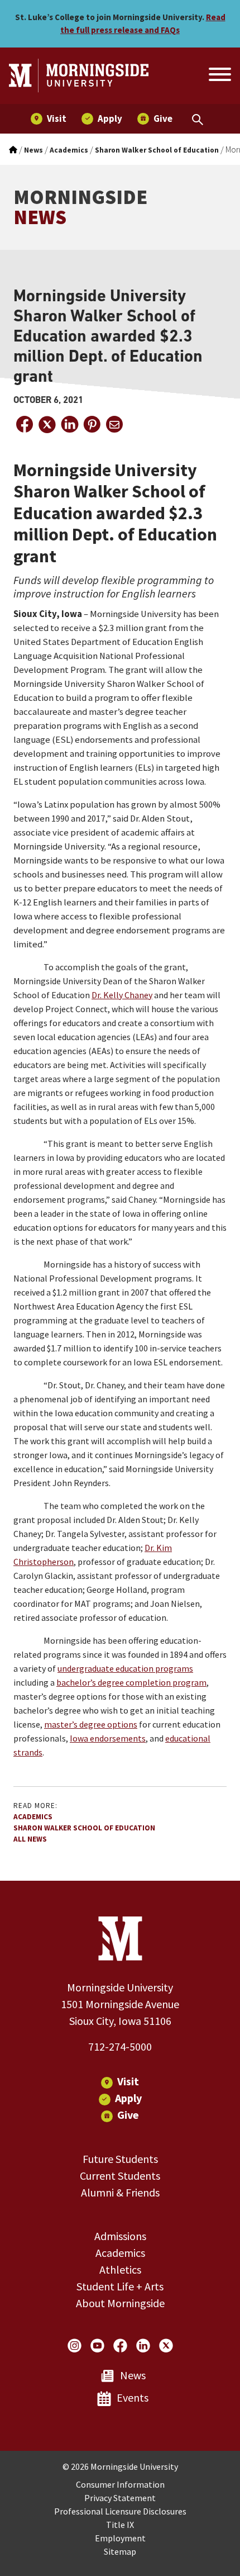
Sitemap (120, 2551)
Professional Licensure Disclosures (120, 2511)
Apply (128, 2098)
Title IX (120, 2525)
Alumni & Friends (120, 2192)
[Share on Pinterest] (92, 424)
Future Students (120, 2159)
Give (128, 2115)
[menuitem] (49, 119)
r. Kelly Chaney (125, 995)
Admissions (120, 2236)
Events (133, 2397)
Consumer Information (120, 2484)
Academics (33, 1817)
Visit (128, 2081)
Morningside (80, 207)
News (133, 2375)
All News (30, 1839)
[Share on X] (47, 424)
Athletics (120, 2269)
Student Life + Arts (120, 2286)
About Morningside (120, 2303)
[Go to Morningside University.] (13, 150)
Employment (120, 2538)
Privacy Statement (120, 2498)
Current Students (120, 2176)
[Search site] (219, 76)
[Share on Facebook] (25, 424)
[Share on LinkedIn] (69, 424)
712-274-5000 (120, 2046)
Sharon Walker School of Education (84, 1828)
